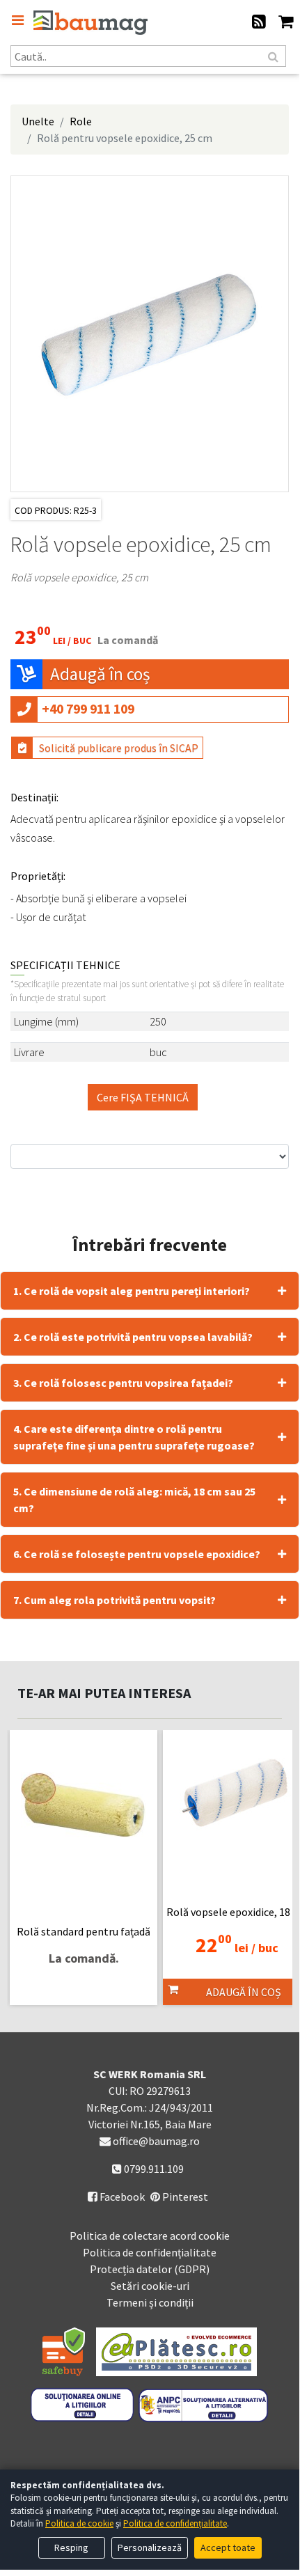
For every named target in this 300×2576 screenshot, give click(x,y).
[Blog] (259, 23)
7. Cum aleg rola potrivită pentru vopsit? (115, 1600)
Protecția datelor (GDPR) (150, 2269)
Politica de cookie (79, 2523)
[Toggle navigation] (17, 20)
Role (81, 121)
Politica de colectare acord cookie (150, 2236)
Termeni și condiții (150, 2302)
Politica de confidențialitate (150, 2252)
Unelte (38, 121)
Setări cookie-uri (150, 2286)
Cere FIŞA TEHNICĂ (143, 1097)
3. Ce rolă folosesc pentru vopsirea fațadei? (123, 1383)
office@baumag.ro (156, 2141)
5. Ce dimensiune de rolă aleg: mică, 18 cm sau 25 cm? (134, 1500)
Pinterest (184, 2197)
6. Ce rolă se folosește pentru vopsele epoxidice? (137, 1554)
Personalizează (150, 2547)
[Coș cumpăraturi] (286, 23)
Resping (71, 2547)
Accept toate (228, 2547)
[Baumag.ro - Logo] (90, 23)
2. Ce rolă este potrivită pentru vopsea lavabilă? (133, 1337)
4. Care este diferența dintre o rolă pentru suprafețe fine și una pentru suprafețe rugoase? (134, 1437)
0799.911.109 (153, 2169)
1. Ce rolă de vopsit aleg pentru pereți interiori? (132, 1291)
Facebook (116, 2197)
